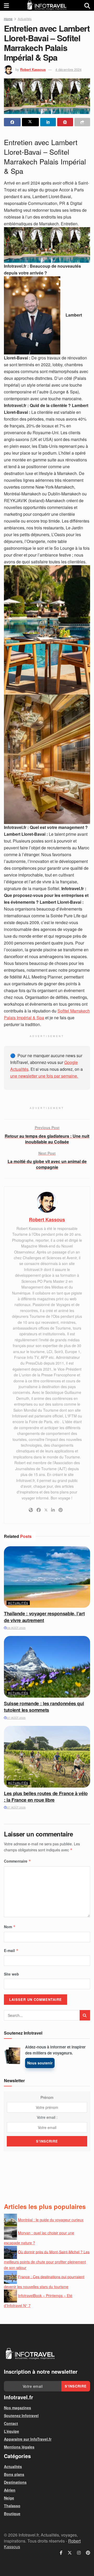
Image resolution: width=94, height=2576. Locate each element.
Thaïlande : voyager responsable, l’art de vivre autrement (44, 1617)
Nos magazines (17, 2408)
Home (8, 19)
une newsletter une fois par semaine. (44, 1076)
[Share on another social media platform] (82, 122)
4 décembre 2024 (68, 69)
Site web (11, 1974)
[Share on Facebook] (12, 122)
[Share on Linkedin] (48, 122)
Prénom (47, 2097)
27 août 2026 (16, 1718)
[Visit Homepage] (47, 5)
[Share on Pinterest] (65, 122)
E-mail (11, 1950)
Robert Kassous (33, 69)
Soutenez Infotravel (21, 2415)
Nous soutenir (40, 2063)
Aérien (10, 2490)
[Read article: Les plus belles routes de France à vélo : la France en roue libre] (47, 1757)
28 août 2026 (16, 1628)
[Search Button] (87, 5)
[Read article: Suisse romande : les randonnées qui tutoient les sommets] (47, 1667)
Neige (9, 2498)
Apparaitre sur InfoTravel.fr (28, 2439)
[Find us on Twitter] (70, 2553)
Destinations (15, 2482)
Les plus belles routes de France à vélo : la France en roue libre (46, 1797)
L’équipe (11, 2431)
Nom (10, 1927)
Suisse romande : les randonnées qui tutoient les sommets (44, 1707)
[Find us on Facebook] (61, 2553)
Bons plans (14, 2474)
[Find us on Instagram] (79, 2553)
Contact (11, 2423)
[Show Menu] (6, 5)
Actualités (25, 19)
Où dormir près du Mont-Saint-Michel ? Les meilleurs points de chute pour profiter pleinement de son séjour (47, 2260)
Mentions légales (19, 2447)
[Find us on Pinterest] (88, 2553)
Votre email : (47, 2117)
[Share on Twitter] (30, 122)
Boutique (12, 2514)
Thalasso (12, 2506)
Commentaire (17, 1861)
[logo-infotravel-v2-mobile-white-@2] (30, 2354)
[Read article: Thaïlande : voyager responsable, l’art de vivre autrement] (47, 1577)
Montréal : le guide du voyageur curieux (51, 2220)
